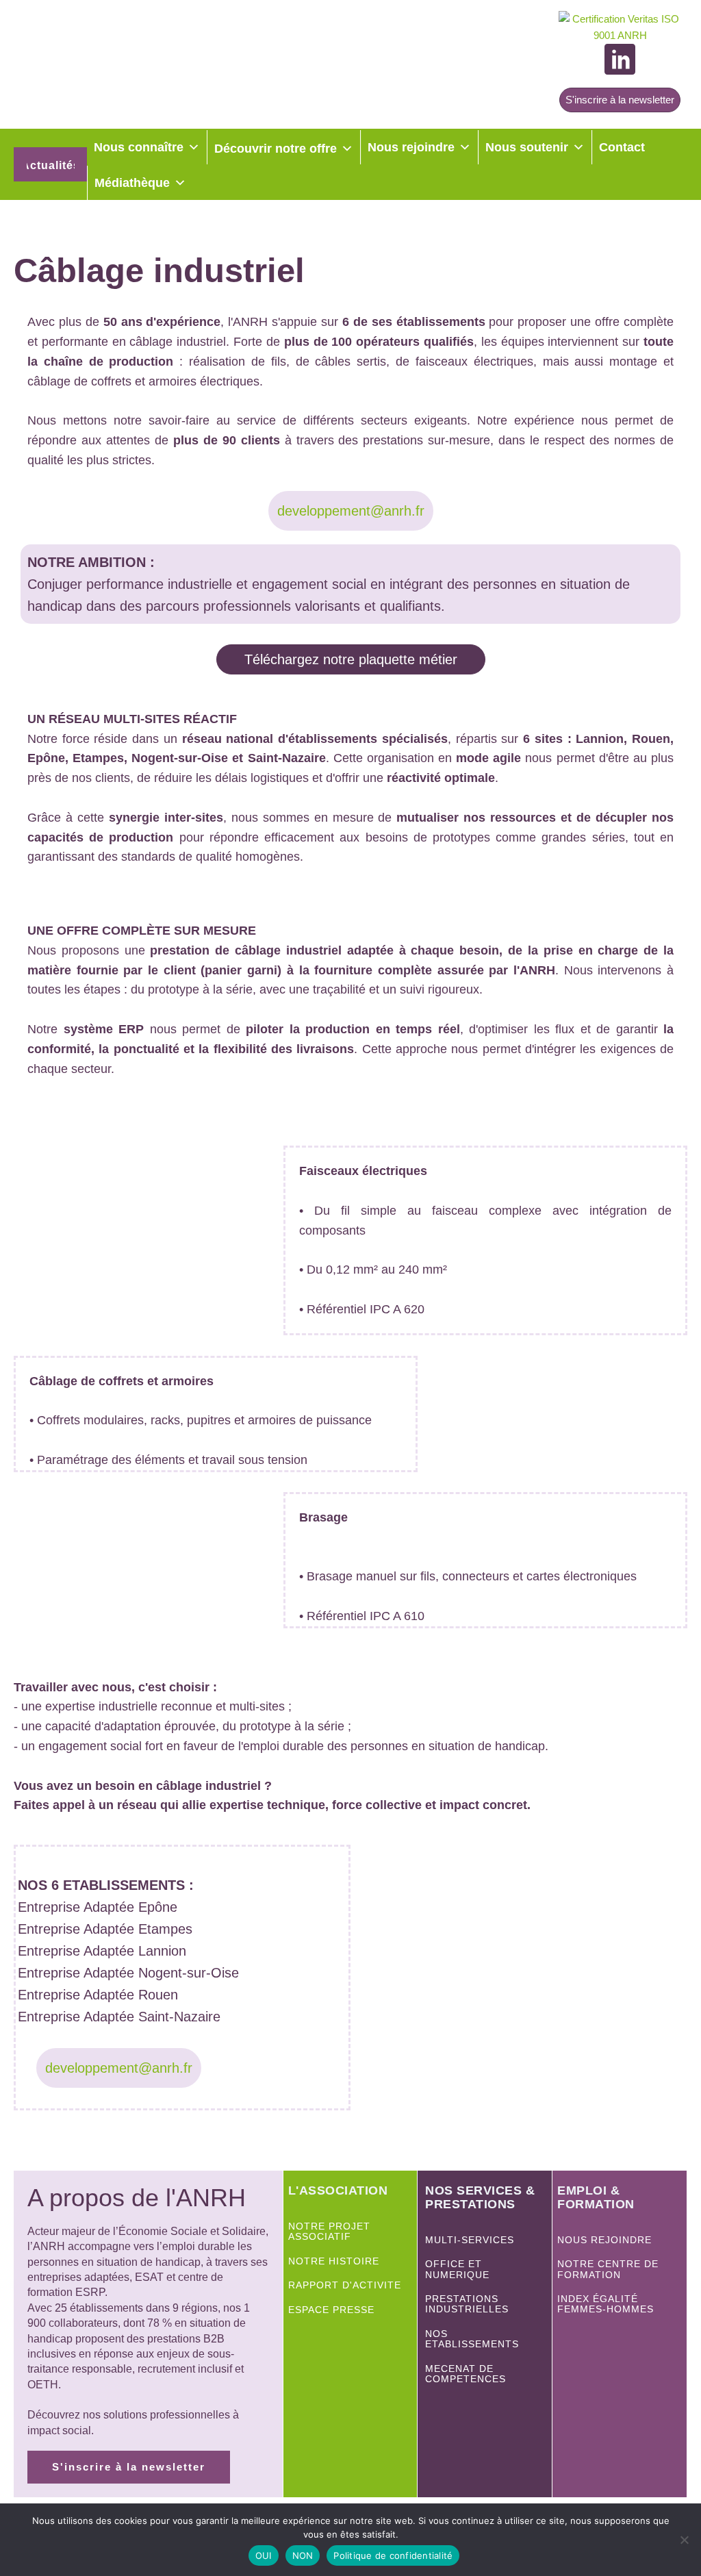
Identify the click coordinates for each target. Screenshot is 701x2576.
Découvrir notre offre (276, 149)
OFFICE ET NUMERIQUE (459, 2269)
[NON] (684, 2540)
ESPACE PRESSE (331, 2310)
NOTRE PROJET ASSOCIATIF (329, 2232)
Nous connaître (139, 147)
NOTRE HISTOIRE (334, 2261)
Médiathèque (132, 183)
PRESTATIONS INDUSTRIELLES (467, 2304)
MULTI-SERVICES (470, 2240)
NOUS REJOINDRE (604, 2240)
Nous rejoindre (411, 147)
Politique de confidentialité (393, 2555)
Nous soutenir (527, 147)
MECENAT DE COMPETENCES (466, 2374)
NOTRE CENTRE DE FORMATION (608, 2269)
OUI (264, 2555)
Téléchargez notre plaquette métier (351, 659)
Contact (622, 147)
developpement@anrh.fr (351, 511)
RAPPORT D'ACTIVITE (345, 2285)
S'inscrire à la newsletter (620, 100)
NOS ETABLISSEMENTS (472, 2339)
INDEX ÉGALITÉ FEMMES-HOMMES (606, 2304)
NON (303, 2555)
